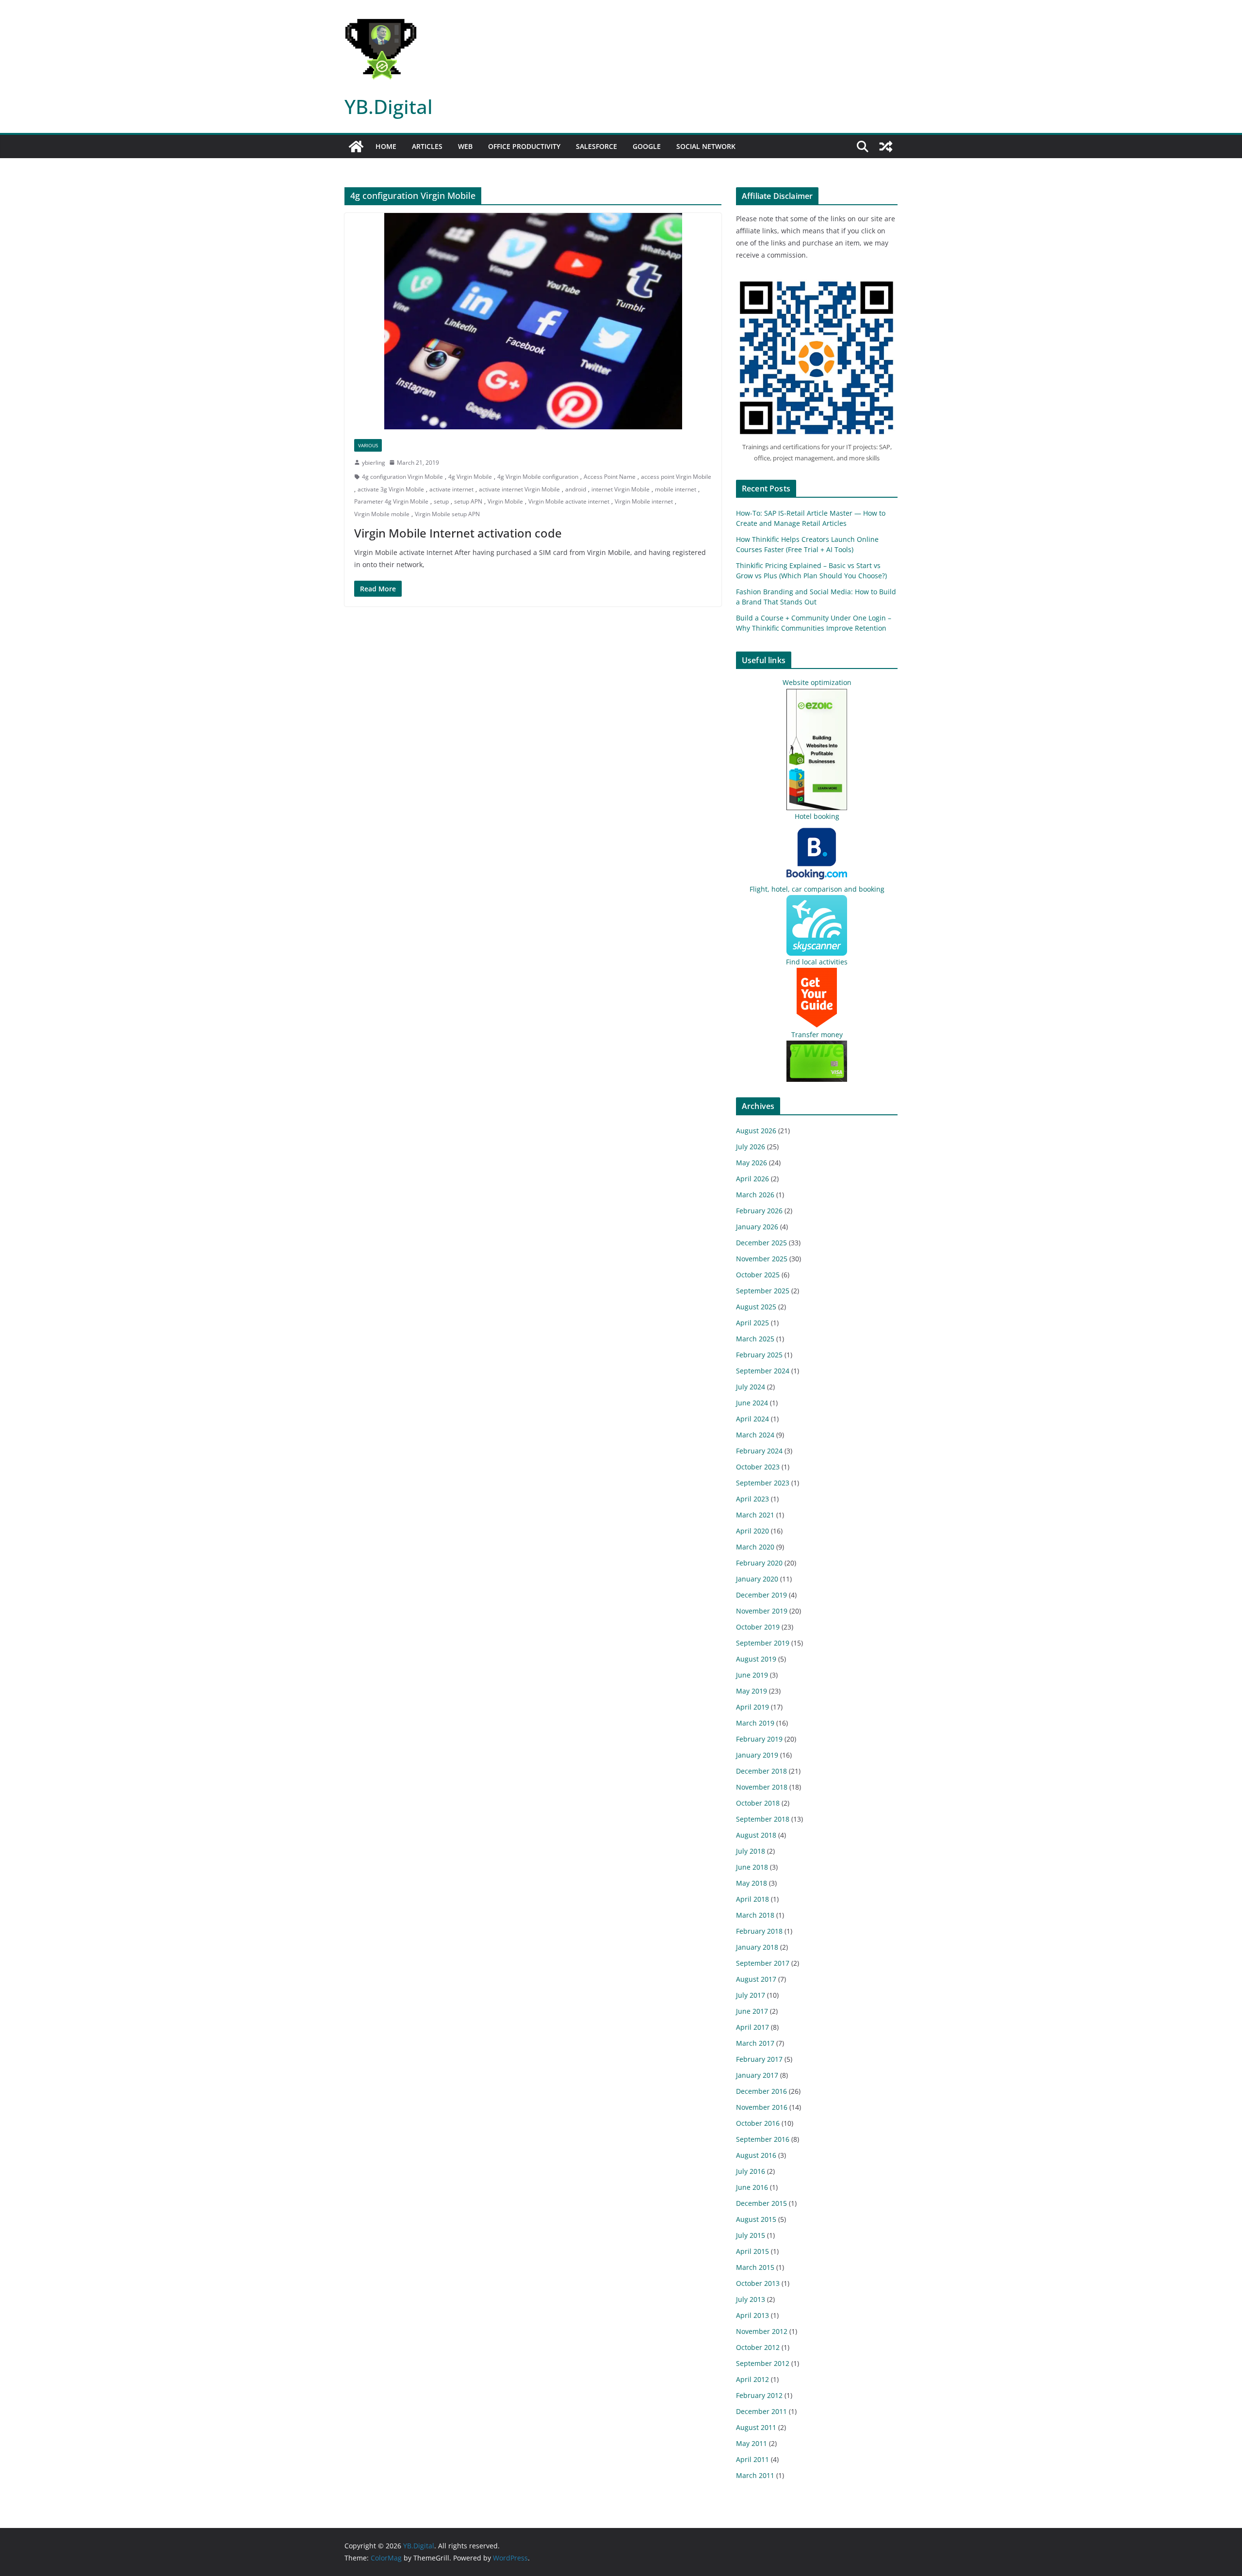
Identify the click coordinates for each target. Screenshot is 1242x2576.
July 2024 (751, 1387)
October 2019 (758, 1627)
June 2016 (752, 2187)
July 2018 (751, 1851)
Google (647, 146)
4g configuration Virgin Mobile (402, 477)
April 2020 (752, 1531)
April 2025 (752, 1323)
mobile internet (676, 489)
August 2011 (756, 2427)
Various (368, 445)
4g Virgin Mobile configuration (538, 477)
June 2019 (752, 1675)
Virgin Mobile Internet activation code (458, 533)
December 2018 (761, 1771)
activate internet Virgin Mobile (519, 489)
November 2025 (762, 1259)
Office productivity (524, 146)
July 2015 (751, 2235)
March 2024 (755, 1435)
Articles (427, 146)
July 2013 (751, 2299)
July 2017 (751, 1995)
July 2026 (751, 1147)
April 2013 (752, 2315)
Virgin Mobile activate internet (569, 501)
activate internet (451, 489)
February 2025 (759, 1355)
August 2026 (756, 1131)
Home (386, 146)
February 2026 (759, 1211)
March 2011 (755, 2475)
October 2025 (758, 1275)
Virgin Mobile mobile (382, 514)
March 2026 (755, 1195)
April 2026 (752, 1179)
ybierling (374, 463)
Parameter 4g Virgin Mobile (391, 501)
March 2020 (755, 1547)
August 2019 (756, 1659)
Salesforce (596, 146)
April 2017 (752, 2027)
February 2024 (759, 1451)
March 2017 (755, 2043)
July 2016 (751, 2171)
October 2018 (758, 1803)
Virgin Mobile (505, 501)
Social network (706, 146)
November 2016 (762, 2107)
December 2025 (761, 1243)
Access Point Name (610, 477)
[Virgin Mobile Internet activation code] (533, 321)
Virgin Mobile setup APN (447, 514)
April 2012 (752, 2379)
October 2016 (758, 2123)
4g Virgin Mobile (470, 477)
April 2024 (752, 1419)
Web (465, 146)
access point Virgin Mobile (676, 477)
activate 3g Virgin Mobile (391, 489)
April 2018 (752, 1899)
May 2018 (752, 1883)
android (576, 489)
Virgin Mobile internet (644, 501)
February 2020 (759, 1563)
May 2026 (752, 1163)
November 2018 (762, 1787)
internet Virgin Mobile (621, 489)
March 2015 (755, 2267)
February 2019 (759, 1739)
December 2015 (761, 2203)
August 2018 (756, 1835)
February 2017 (759, 2059)
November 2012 (762, 2331)
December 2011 (761, 2411)
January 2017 (757, 2075)
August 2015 (756, 2219)
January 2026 (757, 1227)
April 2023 (752, 1499)
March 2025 (755, 1339)
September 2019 (763, 1643)
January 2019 (757, 1755)
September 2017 (763, 1963)
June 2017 (752, 2011)
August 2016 (756, 2155)
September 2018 (763, 1819)
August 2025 (756, 1307)
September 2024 (763, 1371)
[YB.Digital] (356, 147)
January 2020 (757, 1579)
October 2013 (758, 2283)
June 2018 (752, 1867)
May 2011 (752, 2443)
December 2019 (761, 1595)
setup (441, 501)
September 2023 (763, 1483)
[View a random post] (886, 147)
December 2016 (761, 2091)
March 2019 (755, 1723)
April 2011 (752, 2459)
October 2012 (758, 2347)
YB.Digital (389, 106)
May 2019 (752, 1691)
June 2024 (752, 1403)
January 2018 (757, 1947)
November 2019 (762, 1611)
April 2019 (752, 1707)
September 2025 (763, 1291)
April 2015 (752, 2251)
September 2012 (763, 2363)
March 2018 (755, 1915)
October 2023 (758, 1467)
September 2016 (763, 2139)
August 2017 (756, 1979)
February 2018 (759, 1931)
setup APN (468, 501)
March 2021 (755, 1515)
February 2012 (759, 2395)
